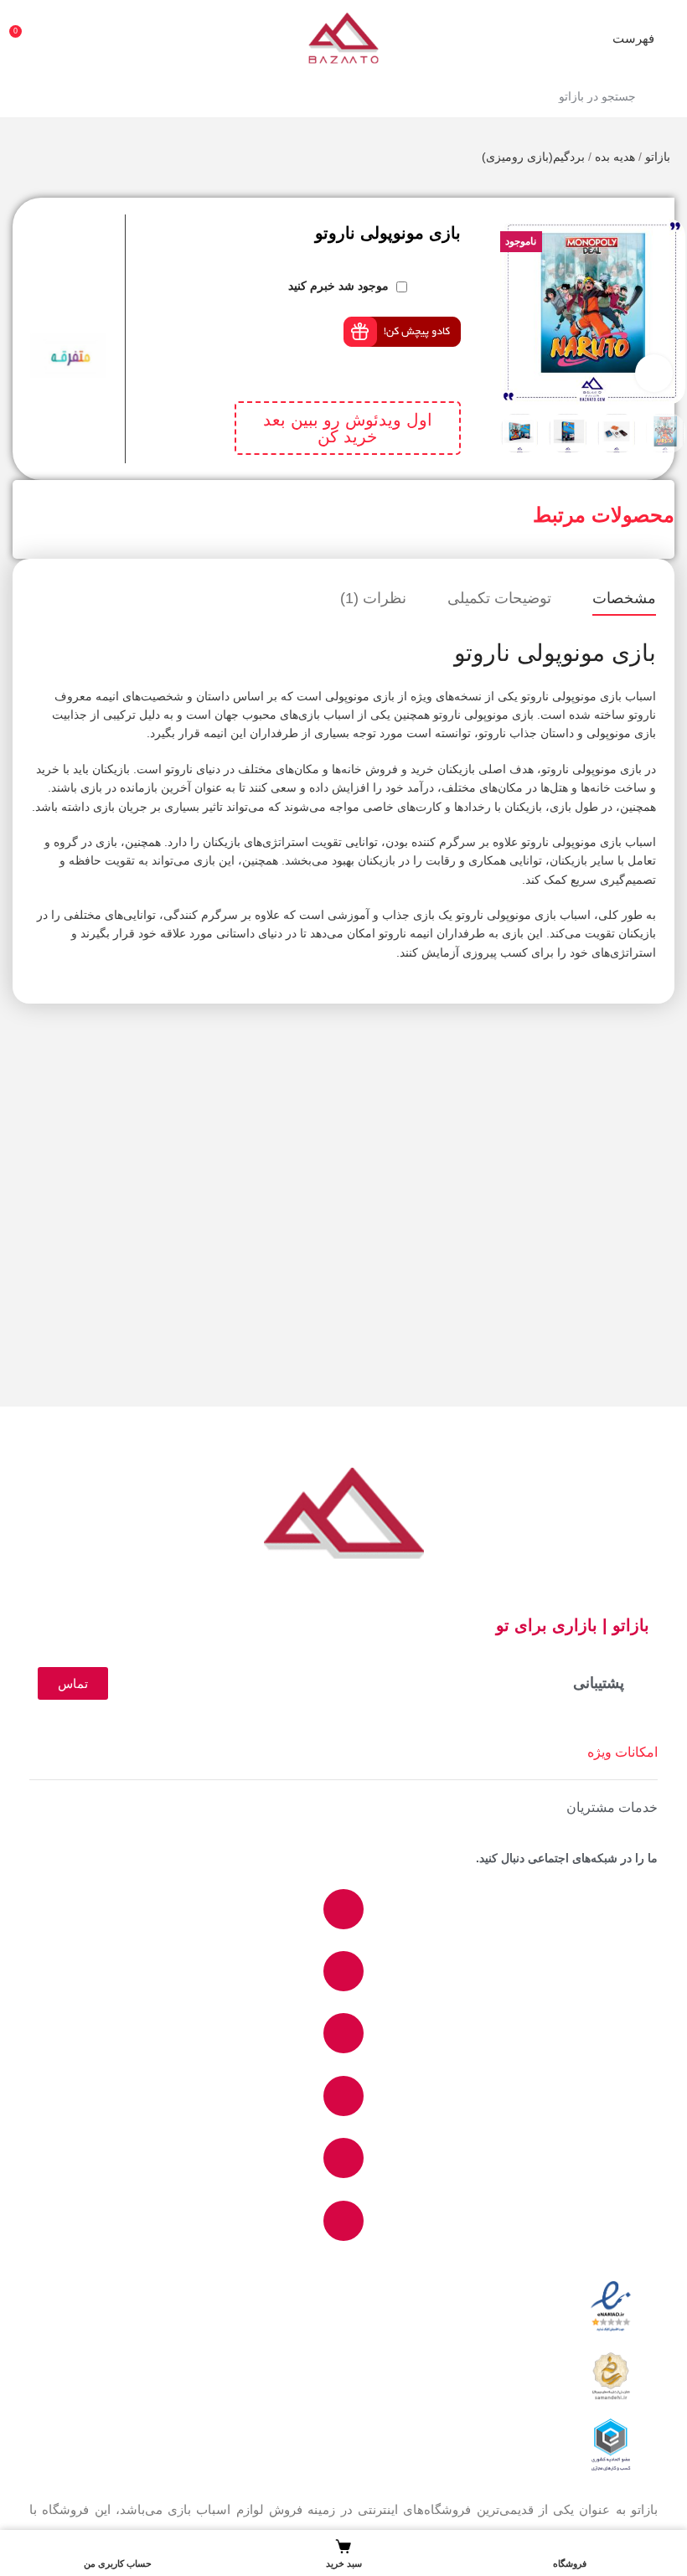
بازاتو (658, 157)
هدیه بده (615, 157)
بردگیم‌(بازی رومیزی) (533, 157)
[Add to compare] (118, 223)
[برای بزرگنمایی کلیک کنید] (654, 373)
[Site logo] (343, 37)
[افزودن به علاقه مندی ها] (118, 256)
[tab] (624, 599)
